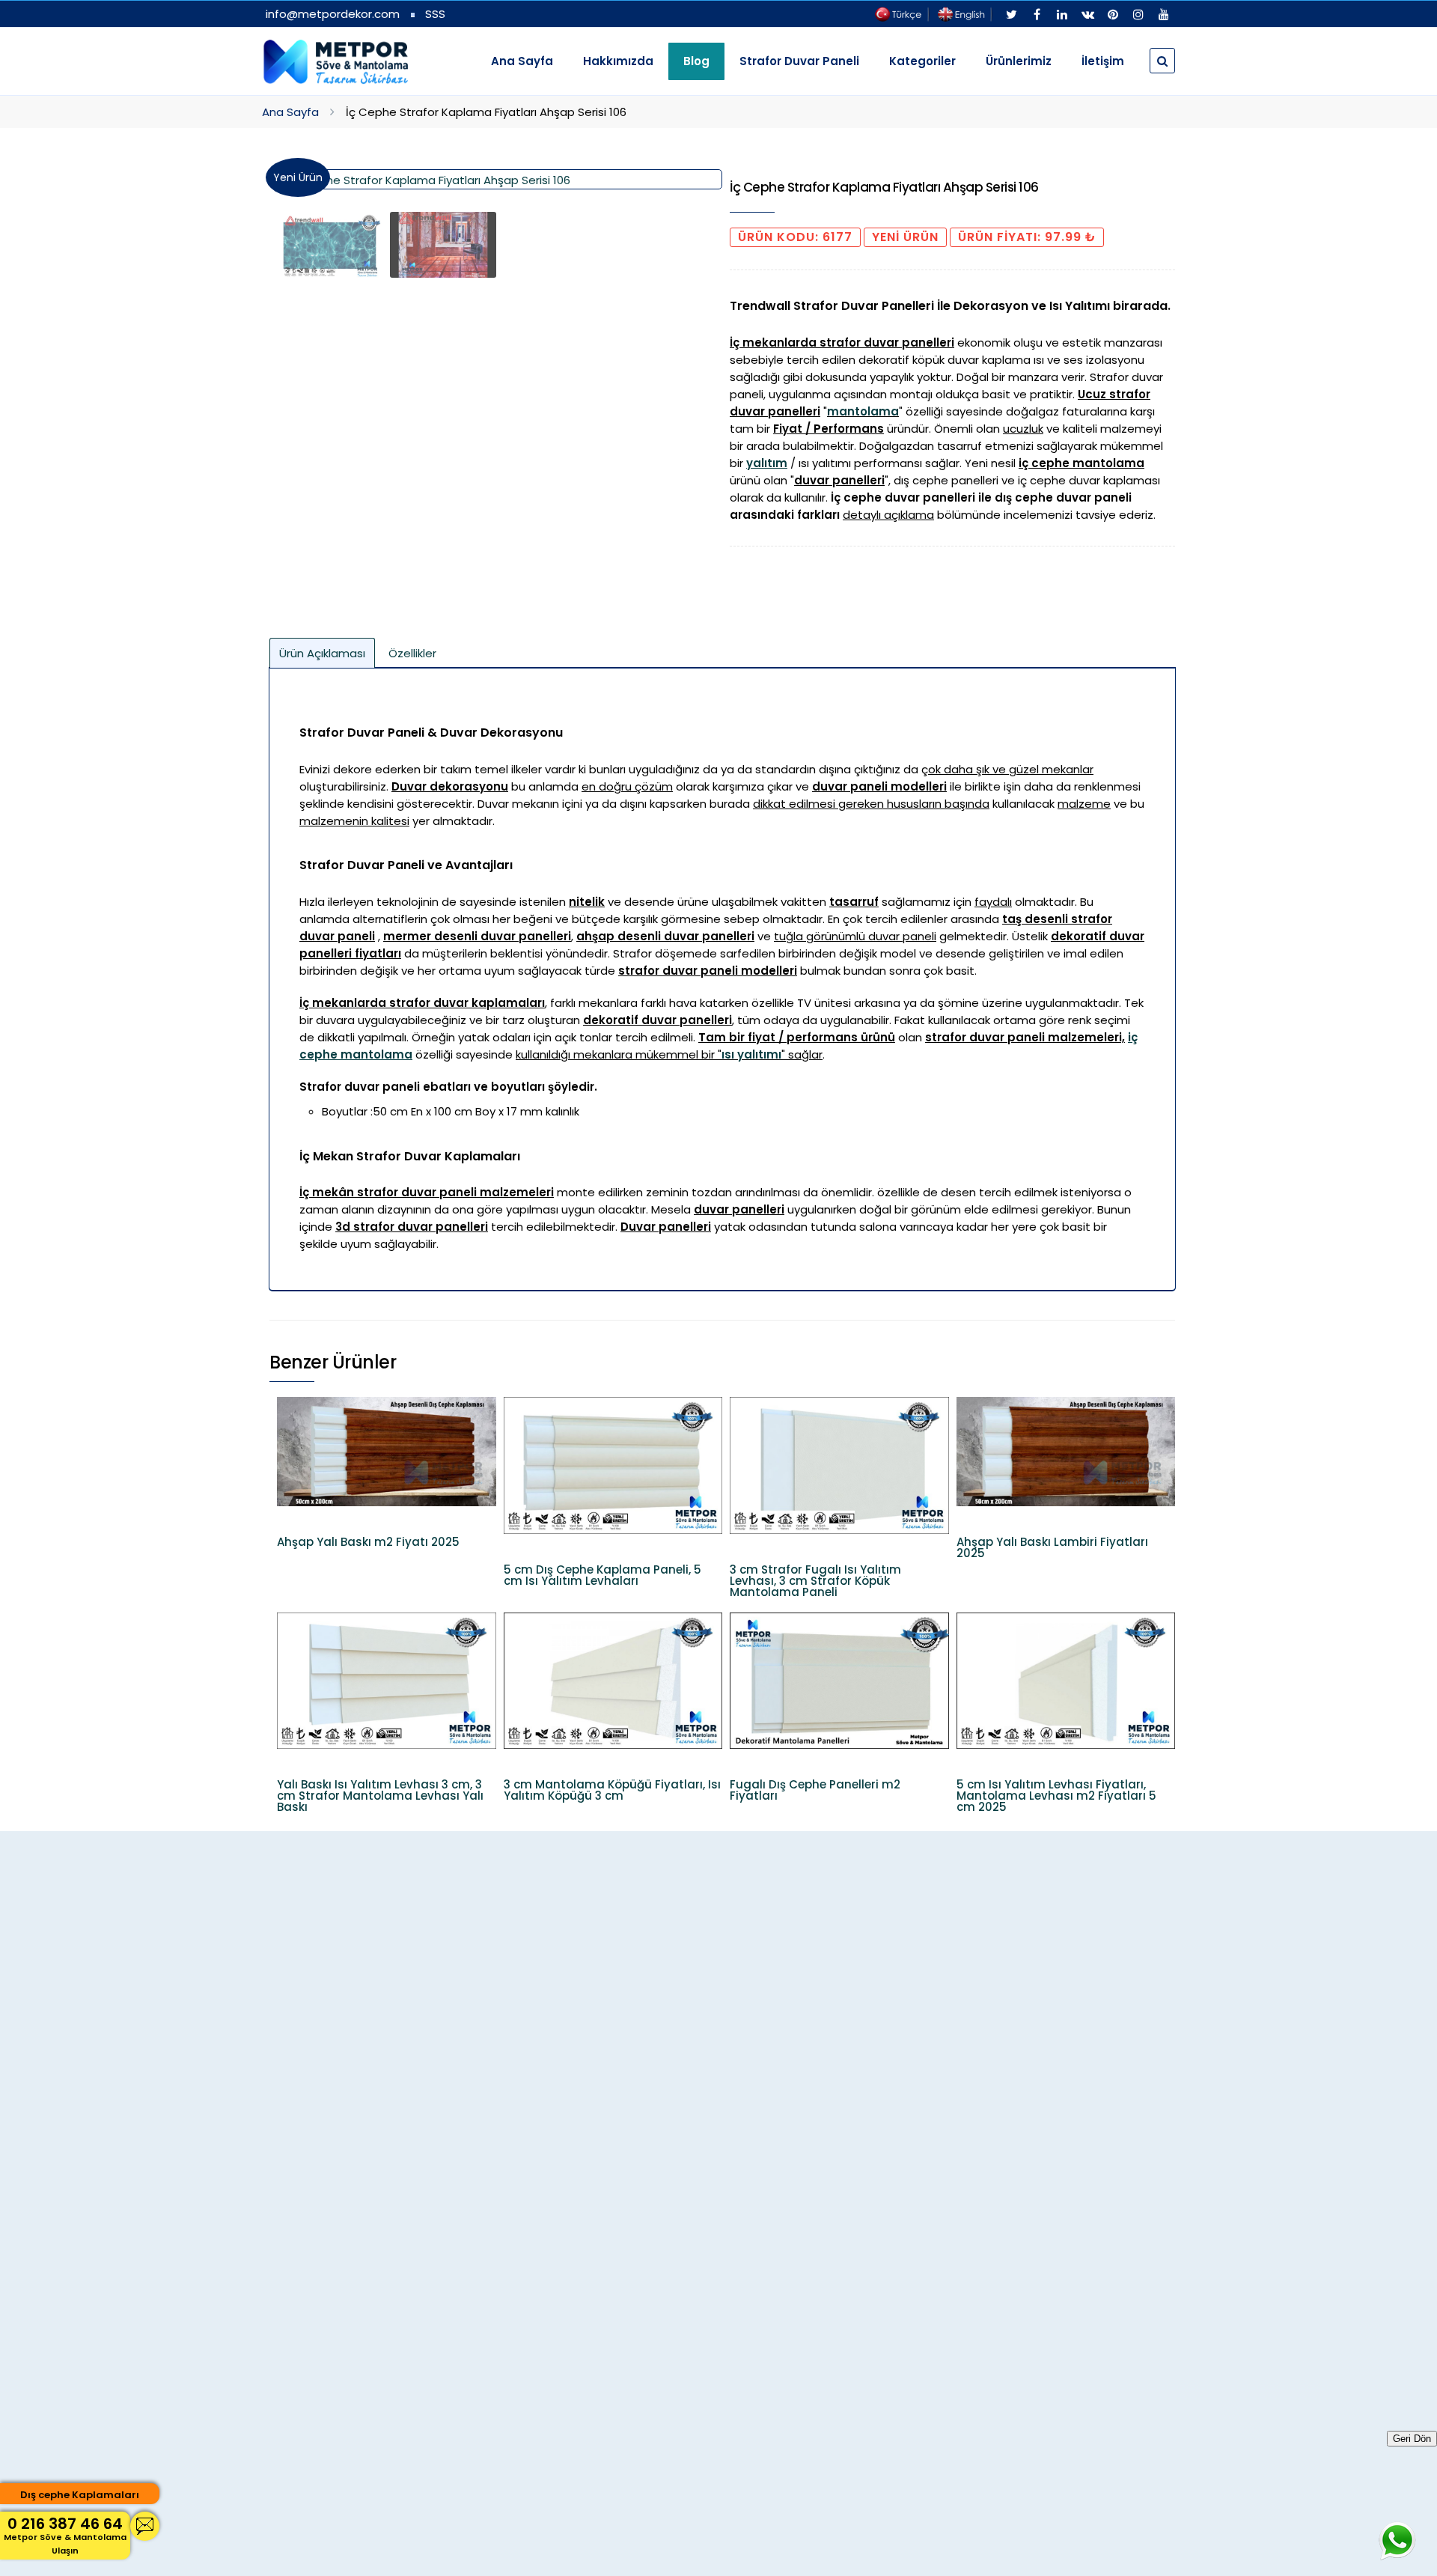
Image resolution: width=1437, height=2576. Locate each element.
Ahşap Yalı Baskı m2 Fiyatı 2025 (368, 1542)
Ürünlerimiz (1019, 61)
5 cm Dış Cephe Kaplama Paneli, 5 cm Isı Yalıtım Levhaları (602, 1575)
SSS (435, 14)
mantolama (863, 411)
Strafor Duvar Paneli (799, 61)
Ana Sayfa (522, 61)
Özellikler (412, 653)
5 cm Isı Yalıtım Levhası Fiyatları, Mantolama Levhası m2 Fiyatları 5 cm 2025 (1056, 1796)
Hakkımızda (618, 61)
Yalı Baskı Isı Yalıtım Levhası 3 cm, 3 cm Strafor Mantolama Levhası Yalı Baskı (380, 1796)
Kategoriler (922, 61)
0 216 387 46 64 (65, 2535)
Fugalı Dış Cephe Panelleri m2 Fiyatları (815, 1790)
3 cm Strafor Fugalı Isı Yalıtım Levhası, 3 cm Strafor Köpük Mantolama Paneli (815, 1581)
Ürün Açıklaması (322, 653)
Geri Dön (1412, 2439)
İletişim (1103, 61)
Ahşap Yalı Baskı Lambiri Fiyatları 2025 (1052, 1547)
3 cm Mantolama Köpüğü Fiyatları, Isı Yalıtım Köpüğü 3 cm (612, 1790)
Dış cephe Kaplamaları (80, 2495)
